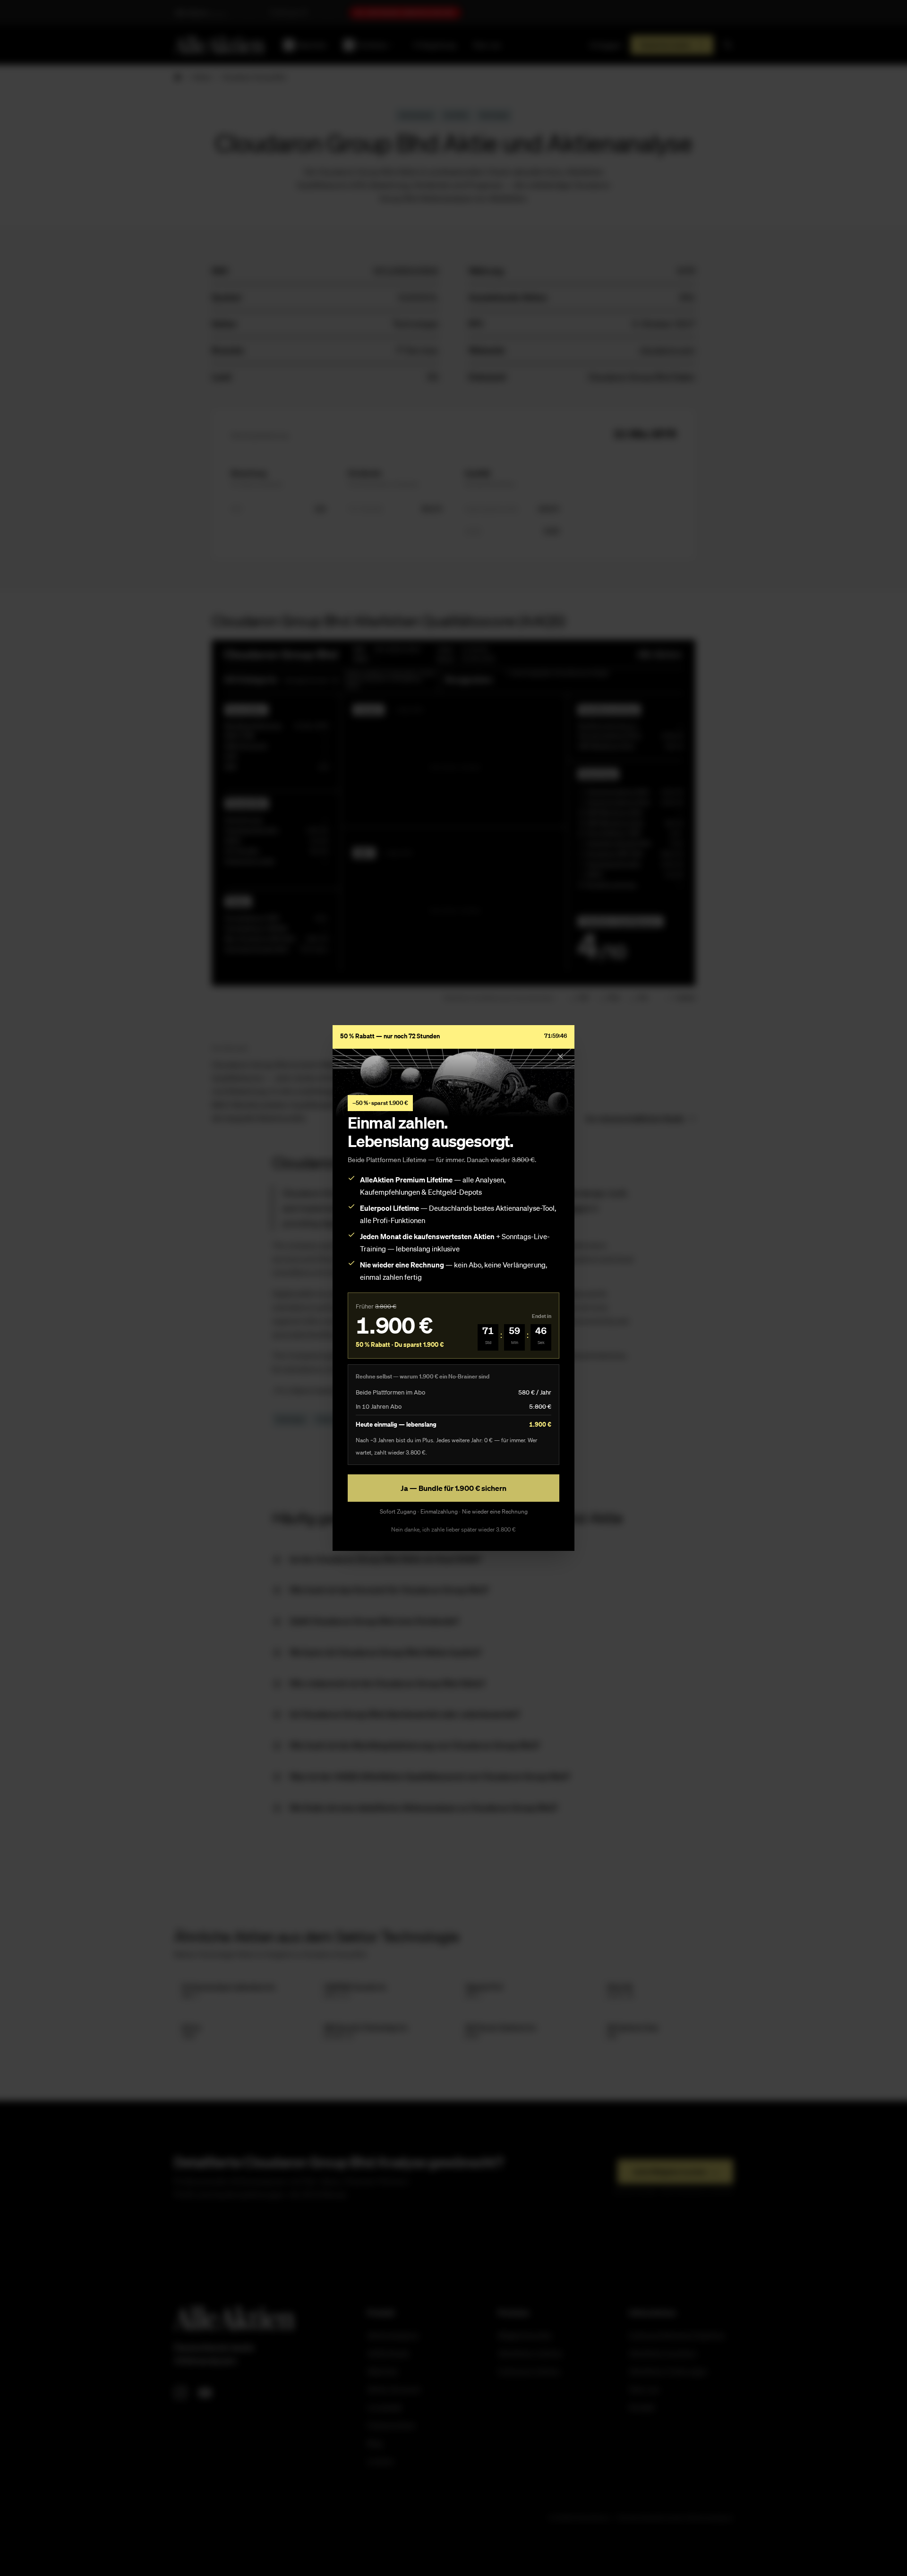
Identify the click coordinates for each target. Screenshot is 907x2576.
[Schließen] (560, 1056)
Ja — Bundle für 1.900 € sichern (453, 1488)
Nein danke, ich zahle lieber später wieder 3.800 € (453, 1529)
